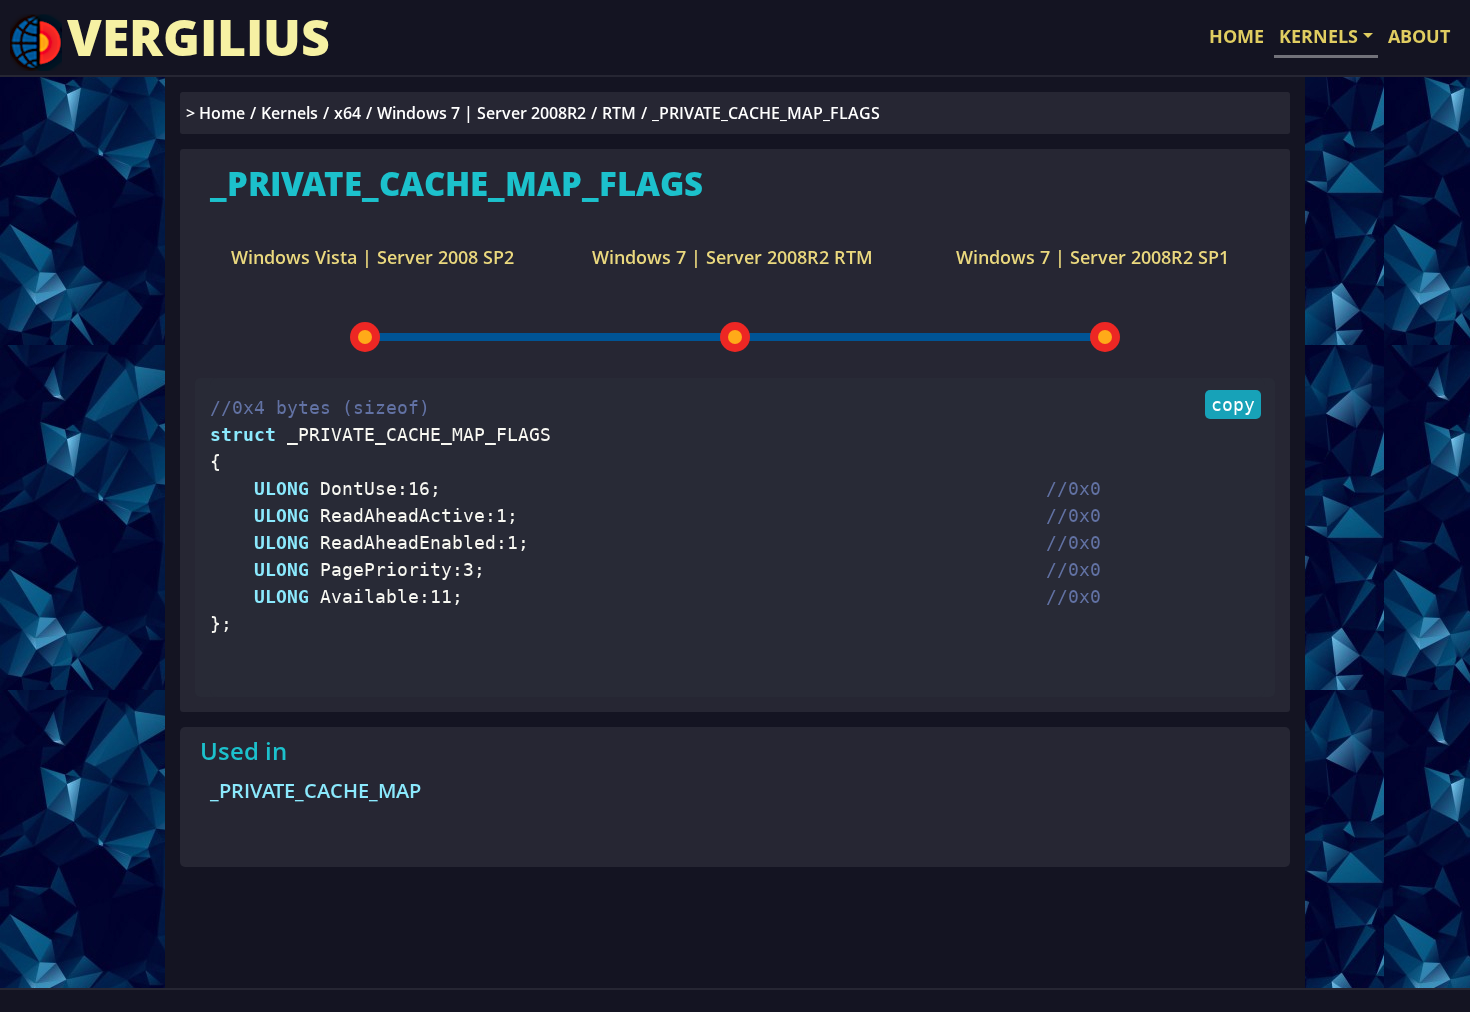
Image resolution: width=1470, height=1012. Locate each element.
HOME (1236, 36)
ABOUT (1419, 36)
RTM (619, 113)
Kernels (289, 113)
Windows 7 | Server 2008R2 (481, 113)
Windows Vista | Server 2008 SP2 (372, 257)
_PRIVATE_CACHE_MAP (315, 790)
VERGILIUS (198, 37)
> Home (215, 113)
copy (1233, 404)
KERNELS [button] (1318, 36)
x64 (347, 113)
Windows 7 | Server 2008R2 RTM (732, 257)
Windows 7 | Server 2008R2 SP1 (1092, 257)
